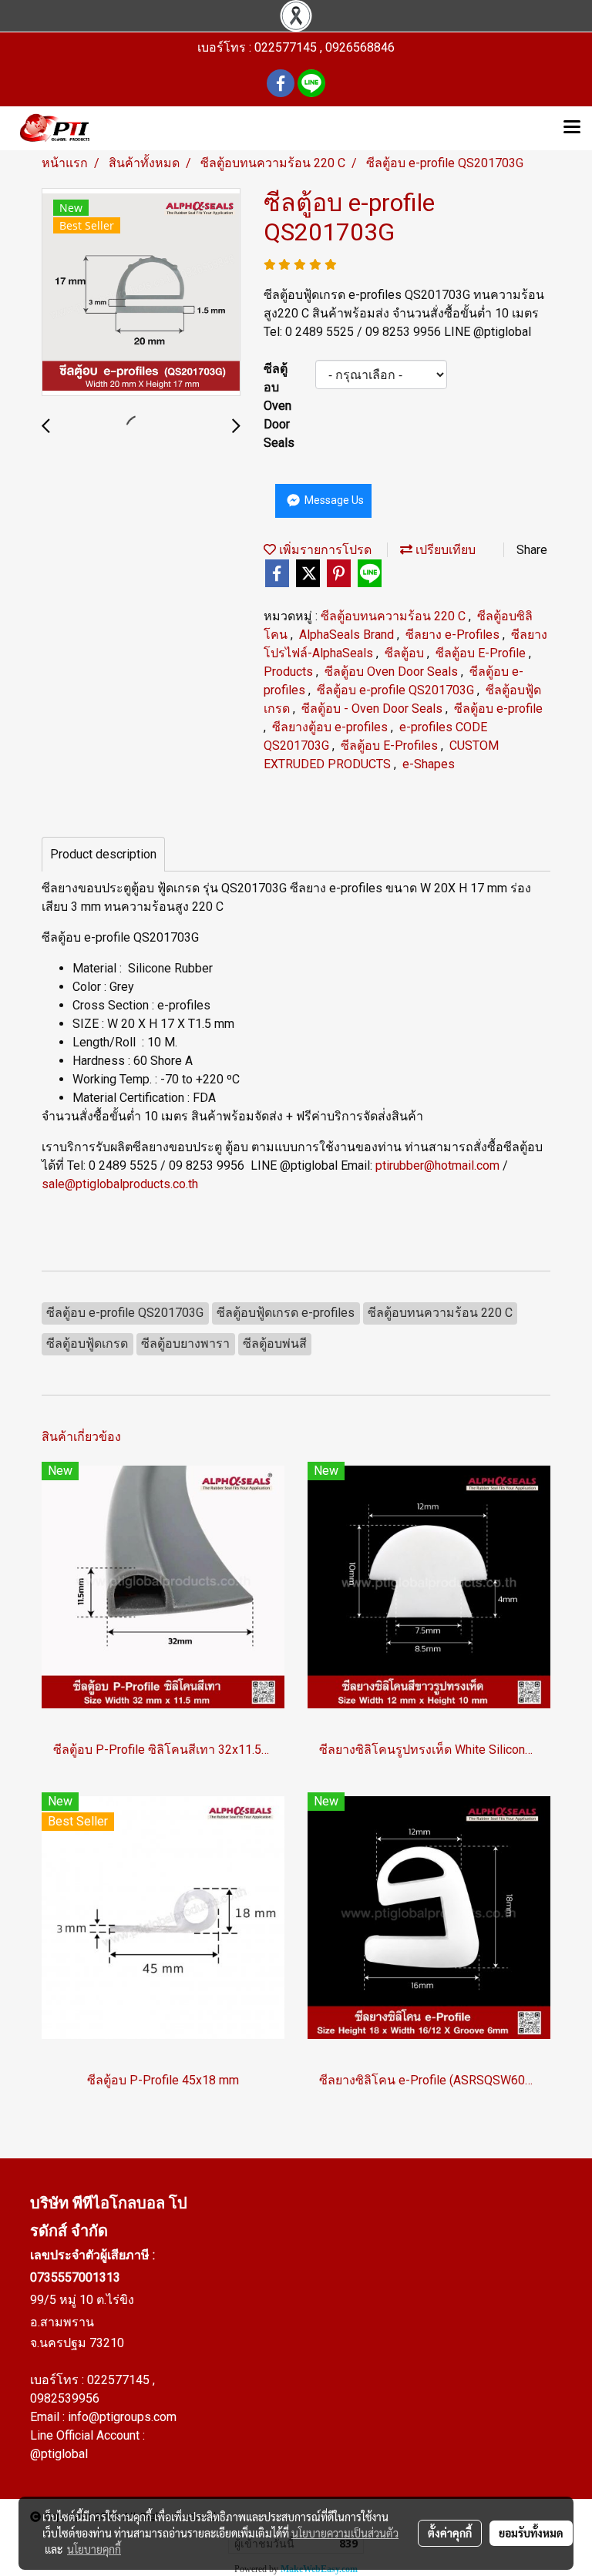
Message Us (333, 500)
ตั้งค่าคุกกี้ (450, 2533)
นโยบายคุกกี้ (94, 2549)
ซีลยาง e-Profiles (454, 635)
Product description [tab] (103, 854)
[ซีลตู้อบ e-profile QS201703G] (141, 293)
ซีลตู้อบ (406, 653)
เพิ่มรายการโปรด (324, 550)
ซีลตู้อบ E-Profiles (391, 746)
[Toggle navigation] (572, 128)
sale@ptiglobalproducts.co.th (120, 1184)
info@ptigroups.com (122, 2417)
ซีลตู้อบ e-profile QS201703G (397, 690)
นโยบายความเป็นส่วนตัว (345, 2533)
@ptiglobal (59, 2454)
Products (290, 672)
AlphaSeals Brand (348, 635)
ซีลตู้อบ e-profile (498, 709)
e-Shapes (429, 764)
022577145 (120, 2380)
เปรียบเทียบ (444, 550)
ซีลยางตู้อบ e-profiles (331, 727)
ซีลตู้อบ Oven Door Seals (393, 672)
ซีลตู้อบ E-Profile (482, 653)
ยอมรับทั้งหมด (531, 2533)
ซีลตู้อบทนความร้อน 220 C (395, 616)
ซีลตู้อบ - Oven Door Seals (373, 709)
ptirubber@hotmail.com (437, 1165)
